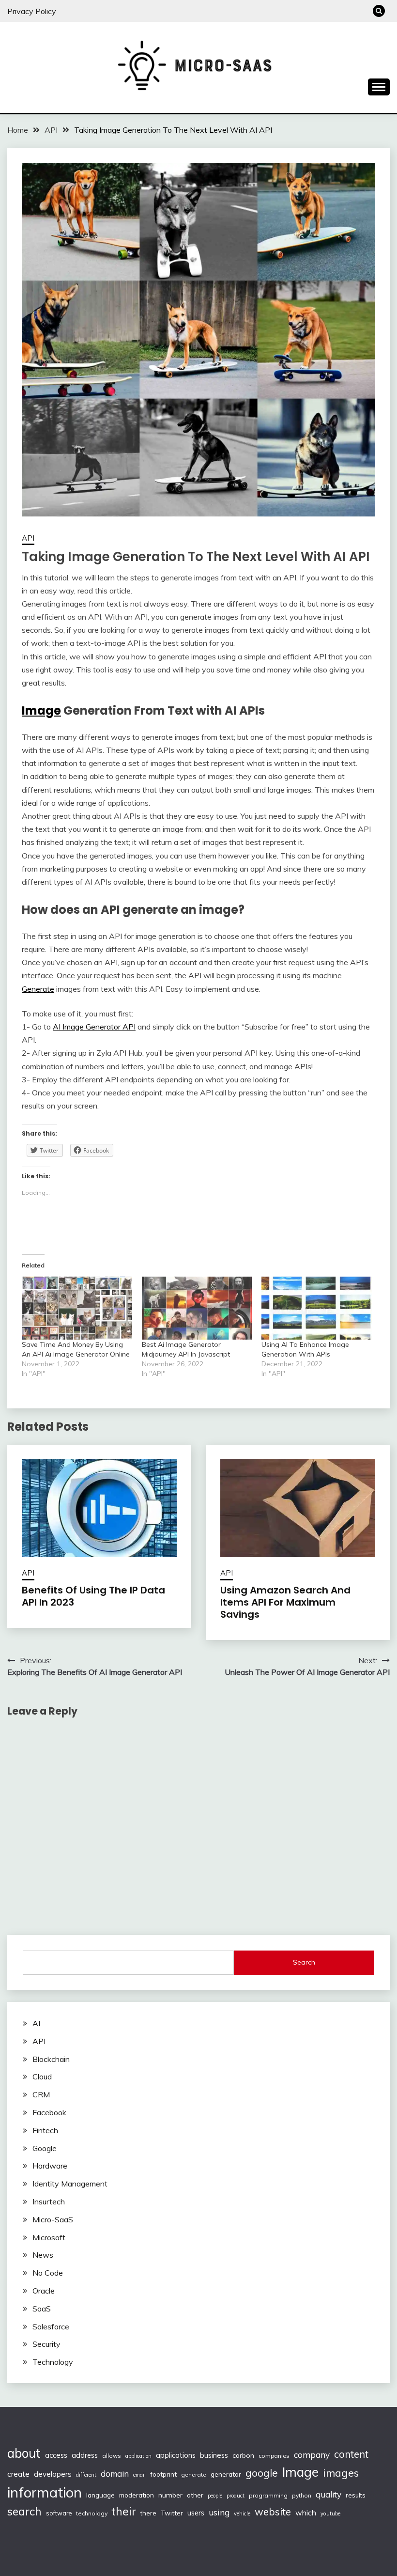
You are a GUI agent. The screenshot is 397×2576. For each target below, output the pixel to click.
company (312, 2455)
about (24, 2453)
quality (328, 2494)
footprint (163, 2474)
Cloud (42, 2076)
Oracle (44, 2291)
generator (226, 2474)
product (236, 2496)
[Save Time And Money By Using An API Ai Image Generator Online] (77, 1308)
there (148, 2513)
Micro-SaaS (53, 2219)
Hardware (50, 2166)
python (302, 2495)
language (100, 2495)
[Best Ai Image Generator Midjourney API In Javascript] (197, 1308)
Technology (53, 2362)
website (273, 2512)
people (215, 2496)
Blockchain (51, 2059)
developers (53, 2474)
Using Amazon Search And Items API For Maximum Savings (285, 1602)
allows (112, 2456)
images (341, 2473)
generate (194, 2475)
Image (41, 710)
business (214, 2455)
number (170, 2495)
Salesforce (51, 2326)
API (28, 538)
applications (176, 2455)
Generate (38, 989)
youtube (330, 2514)
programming (268, 2495)
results (356, 2495)
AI (36, 2023)
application (138, 2456)
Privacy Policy (32, 11)
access (56, 2455)
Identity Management (70, 2184)
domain (115, 2474)
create (18, 2474)
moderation (137, 2495)
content (351, 2454)
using (219, 2512)
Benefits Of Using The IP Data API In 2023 (93, 1596)
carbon (243, 2455)
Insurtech (49, 2201)
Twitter (172, 2513)
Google (45, 2148)
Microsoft (49, 2237)
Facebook (49, 2112)
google (262, 2473)
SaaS (42, 2309)
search (24, 2511)
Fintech (45, 2130)
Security (46, 2344)
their (124, 2511)
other (195, 2495)
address (85, 2455)
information (45, 2492)
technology (92, 2513)
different (86, 2475)
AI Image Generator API (94, 1027)
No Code (48, 2273)
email (139, 2475)
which (306, 2513)
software (59, 2513)
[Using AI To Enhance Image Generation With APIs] (317, 1308)
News (43, 2255)
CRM (41, 2094)
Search (304, 1962)
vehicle (242, 2514)
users (196, 2513)
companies (274, 2456)
